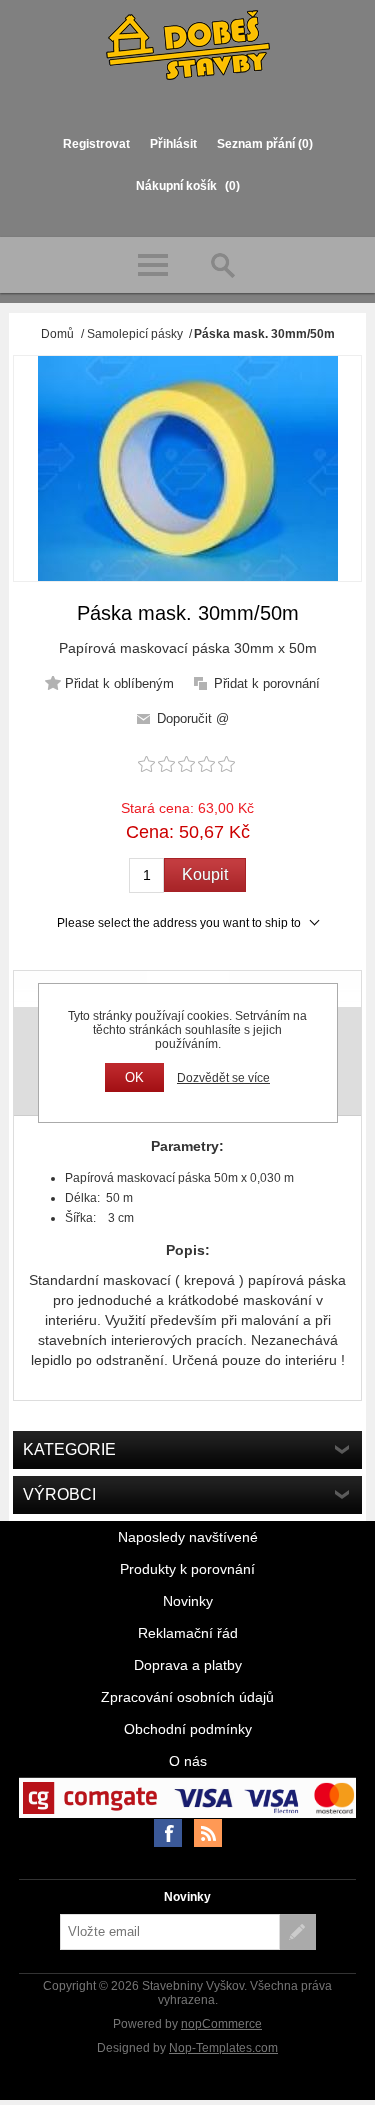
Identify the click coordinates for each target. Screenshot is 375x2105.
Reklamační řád (188, 1633)
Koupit (205, 874)
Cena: (150, 832)
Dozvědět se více (223, 1078)
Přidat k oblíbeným (119, 683)
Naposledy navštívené (188, 1537)
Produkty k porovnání (187, 1569)
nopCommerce (221, 2024)
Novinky (188, 1601)
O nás (188, 1761)
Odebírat (298, 1932)
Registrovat (96, 144)
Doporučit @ (193, 718)
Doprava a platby (188, 1665)
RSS (208, 1833)
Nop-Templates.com (223, 2048)
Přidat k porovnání (267, 683)
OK (134, 1077)
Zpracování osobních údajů (187, 1697)
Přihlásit (173, 144)
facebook (168, 1833)
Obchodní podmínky (188, 1729)
